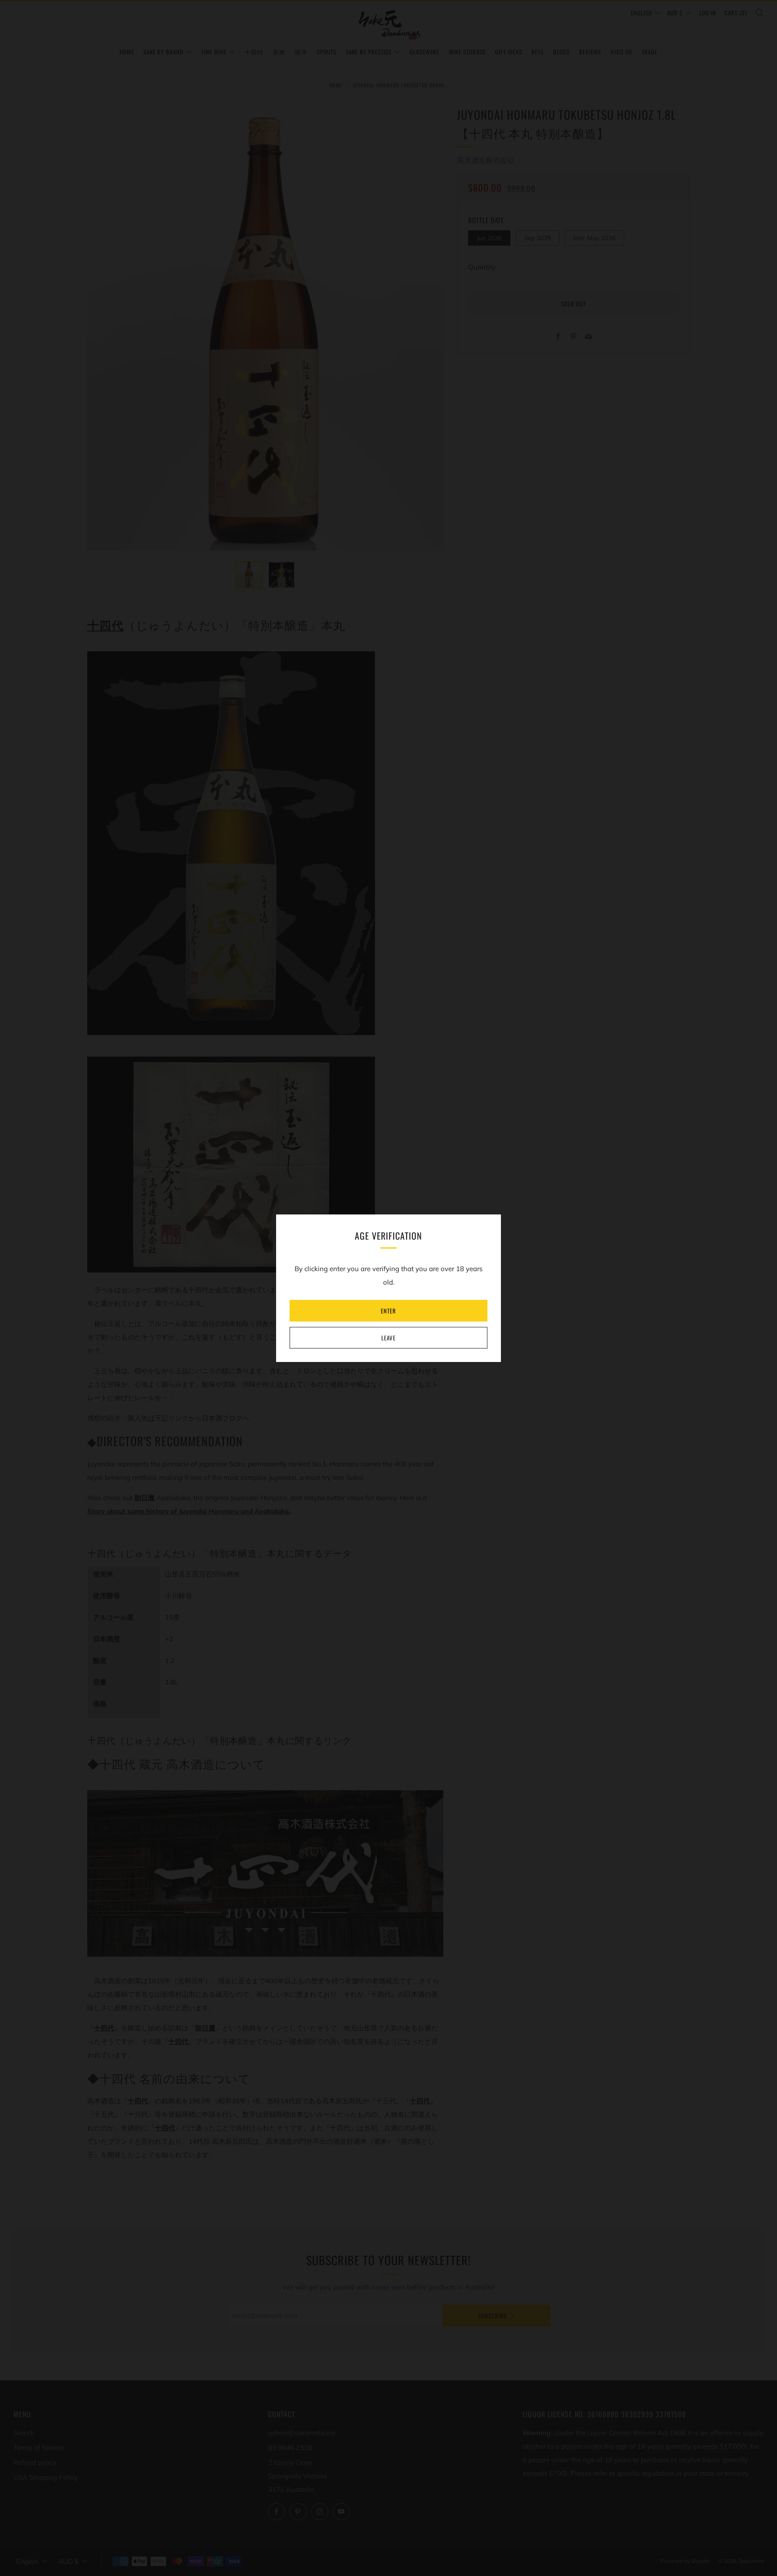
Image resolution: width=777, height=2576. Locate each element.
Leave (388, 1338)
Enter (388, 1311)
